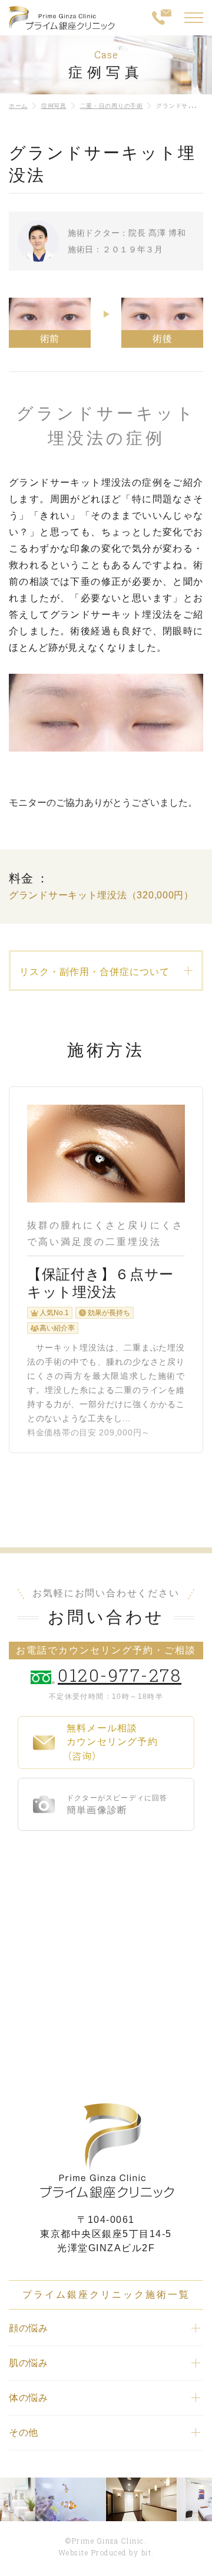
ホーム (18, 106)
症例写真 (54, 106)
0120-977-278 (120, 1675)
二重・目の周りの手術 (112, 106)
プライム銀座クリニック (106, 2151)
